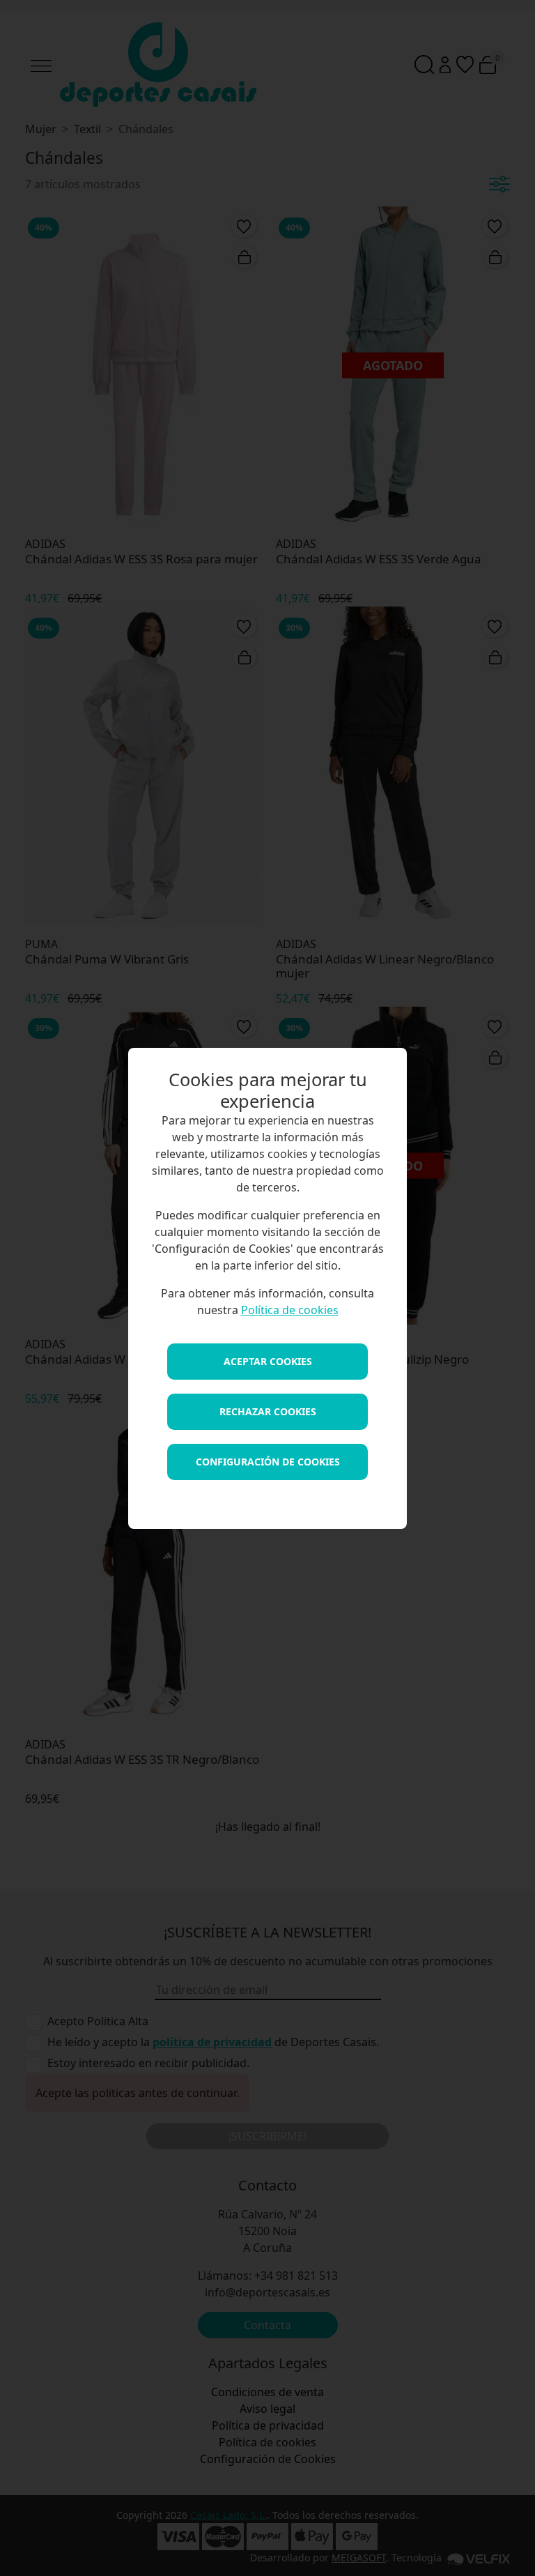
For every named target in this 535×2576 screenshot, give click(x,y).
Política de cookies (290, 1310)
